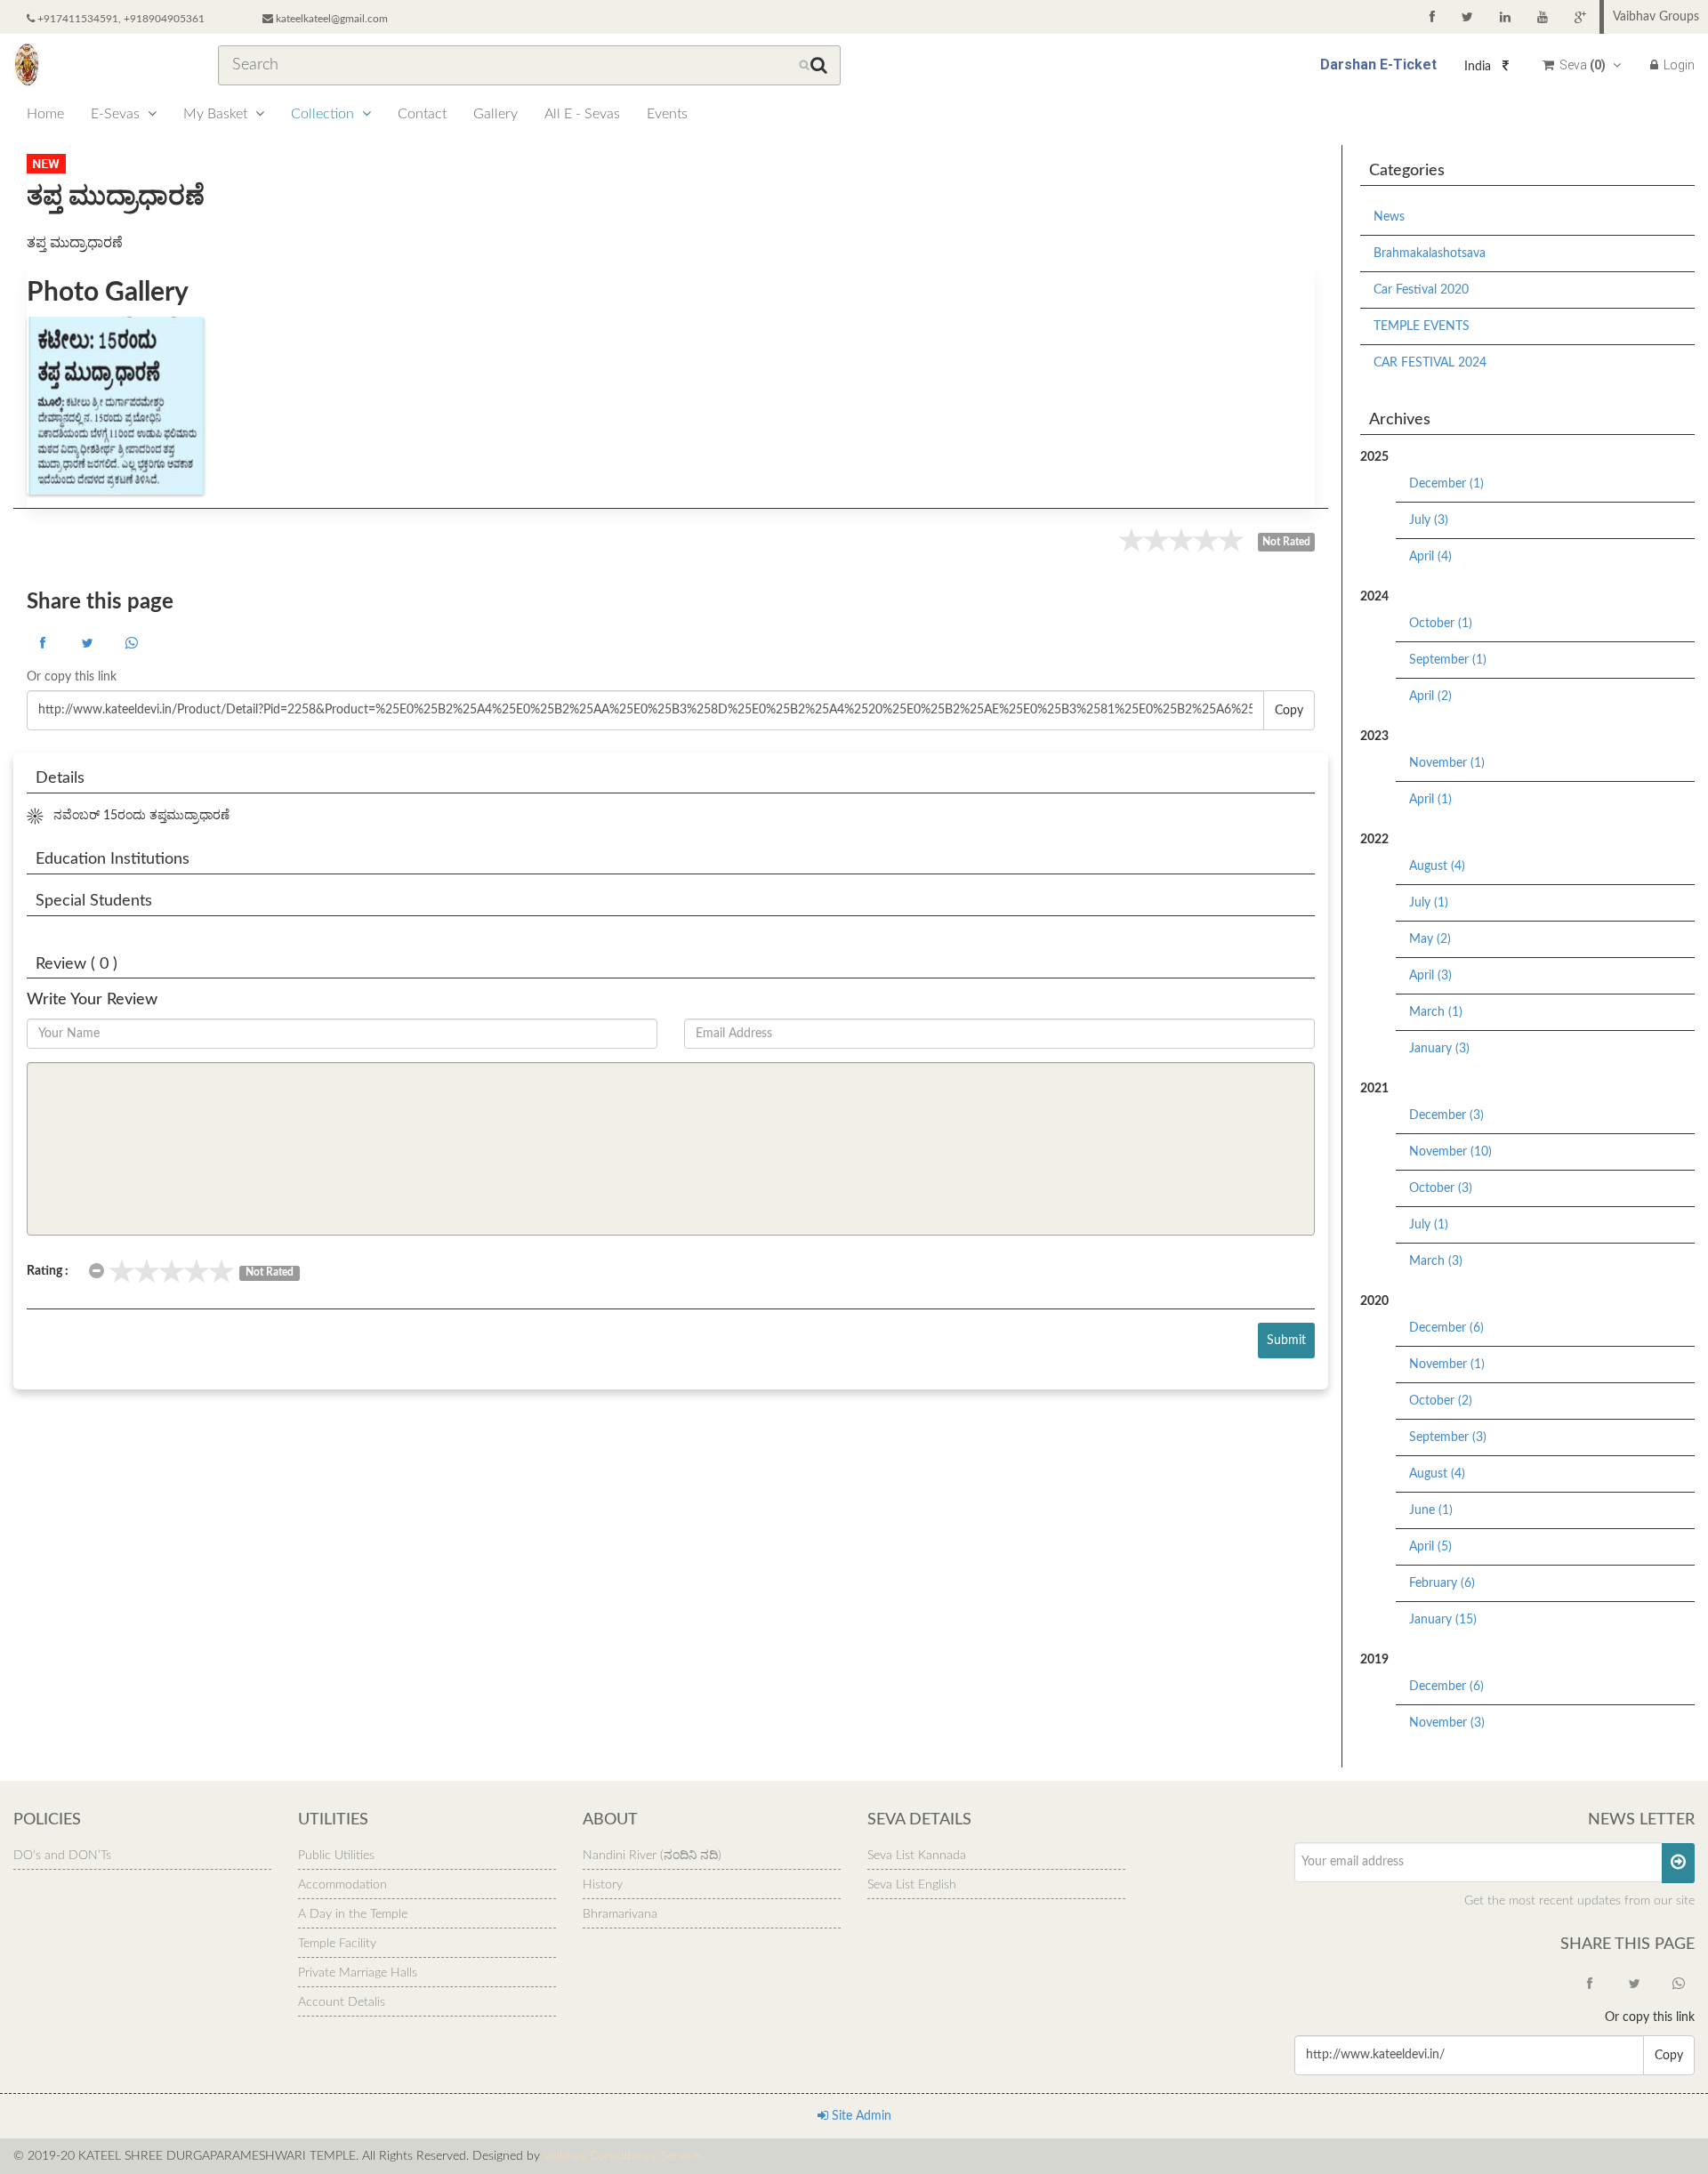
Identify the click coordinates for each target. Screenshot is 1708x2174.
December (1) (1446, 484)
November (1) (1447, 763)
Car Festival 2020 (1421, 290)
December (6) (1446, 1328)
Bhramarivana (620, 1914)
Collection (324, 114)
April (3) (1430, 976)
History (603, 1885)
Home (45, 114)
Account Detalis (342, 2002)
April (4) (1430, 557)
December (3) (1446, 1115)
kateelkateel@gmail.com (330, 19)
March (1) (1436, 1012)
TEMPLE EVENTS (1422, 326)
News (1389, 217)
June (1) (1431, 1510)
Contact (422, 114)
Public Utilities (336, 1856)
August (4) (1437, 866)
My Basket (217, 114)
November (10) (1450, 1152)
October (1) (1441, 624)
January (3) (1439, 1049)
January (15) (1443, 1620)
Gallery (495, 114)
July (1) (1429, 903)
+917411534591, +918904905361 (120, 19)
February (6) (1442, 1583)
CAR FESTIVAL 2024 (1430, 363)
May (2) (1430, 939)
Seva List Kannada (917, 1856)
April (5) (1430, 1547)
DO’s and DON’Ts (62, 1856)
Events (667, 114)
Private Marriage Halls (358, 1973)
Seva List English (912, 1885)
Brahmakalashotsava (1430, 254)
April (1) (1430, 800)
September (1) (1448, 660)
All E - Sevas (582, 114)
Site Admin (860, 2116)
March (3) (1436, 1261)
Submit (1286, 1341)
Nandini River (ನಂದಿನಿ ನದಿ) (652, 1856)
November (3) (1447, 1723)
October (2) (1441, 1401)
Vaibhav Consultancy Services (624, 2156)
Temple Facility (337, 1944)
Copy (1289, 711)
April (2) (1430, 696)
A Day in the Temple (353, 1914)
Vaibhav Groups (1656, 17)
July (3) (1429, 520)
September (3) (1448, 1437)
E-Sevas (117, 114)
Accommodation (342, 1885)
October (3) (1441, 1188)
